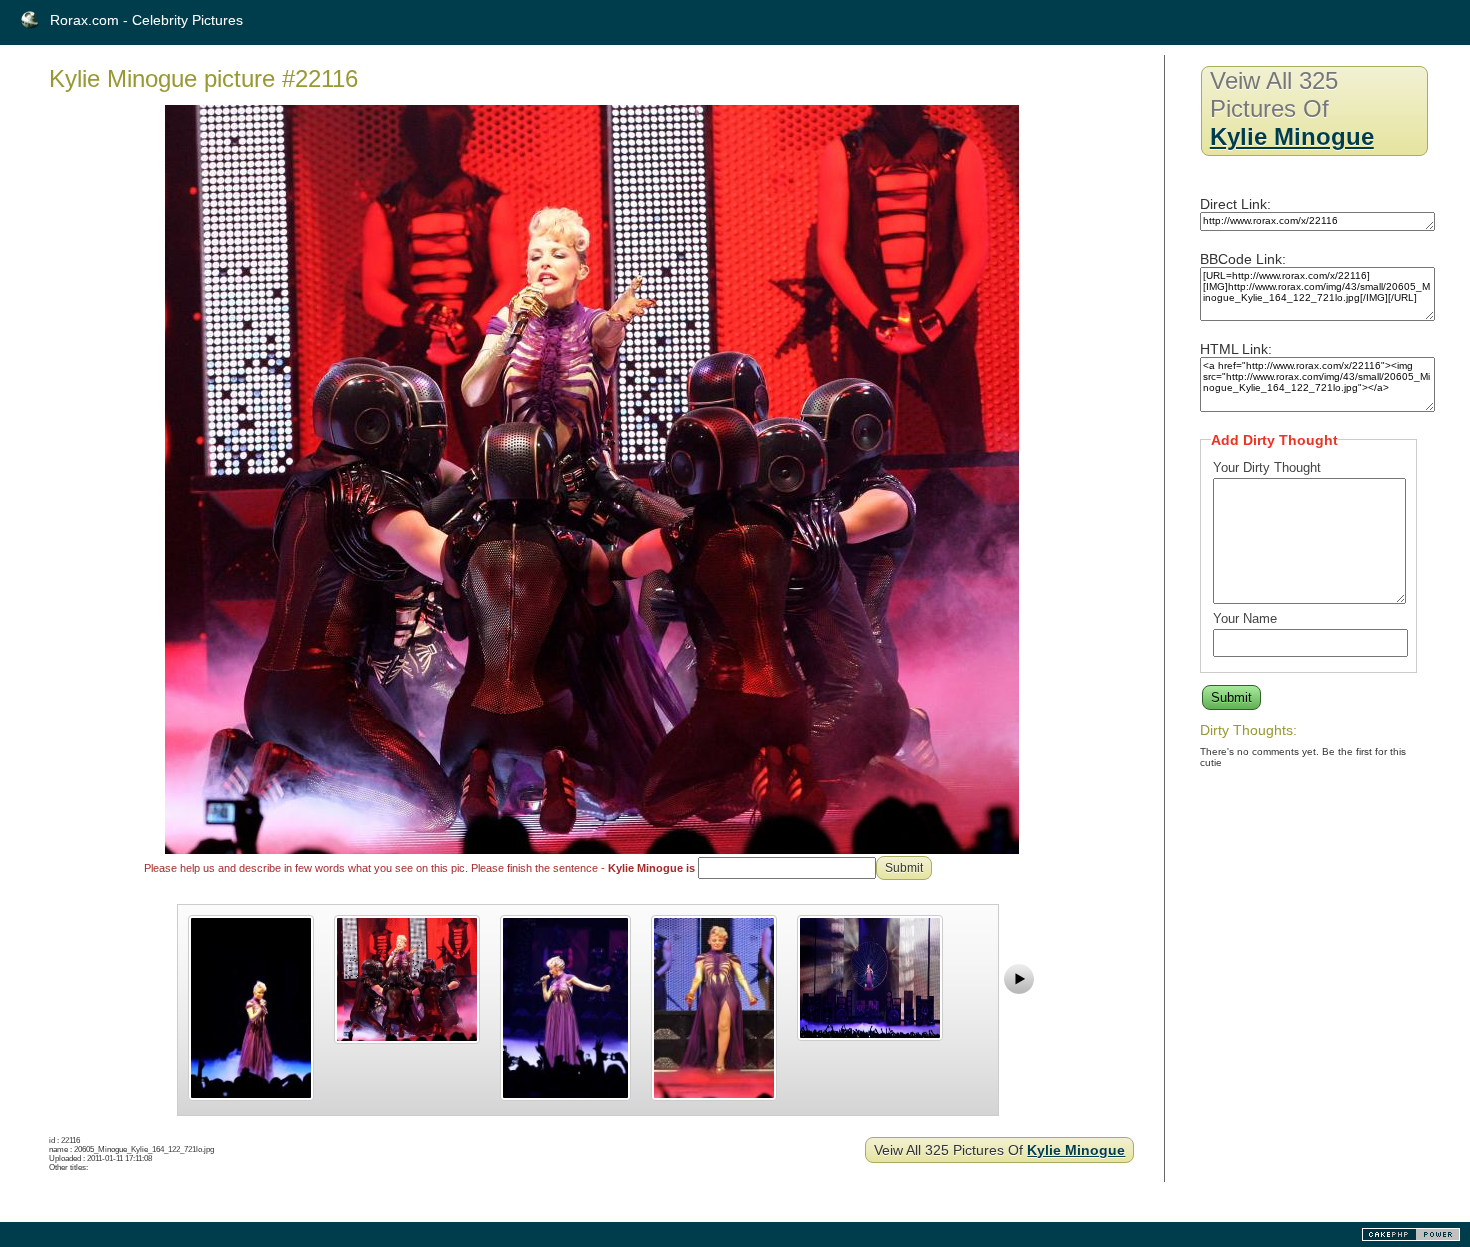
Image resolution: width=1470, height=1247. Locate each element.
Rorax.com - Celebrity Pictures (146, 20)
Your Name (1245, 618)
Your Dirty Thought (1267, 467)
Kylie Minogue (1076, 1150)
